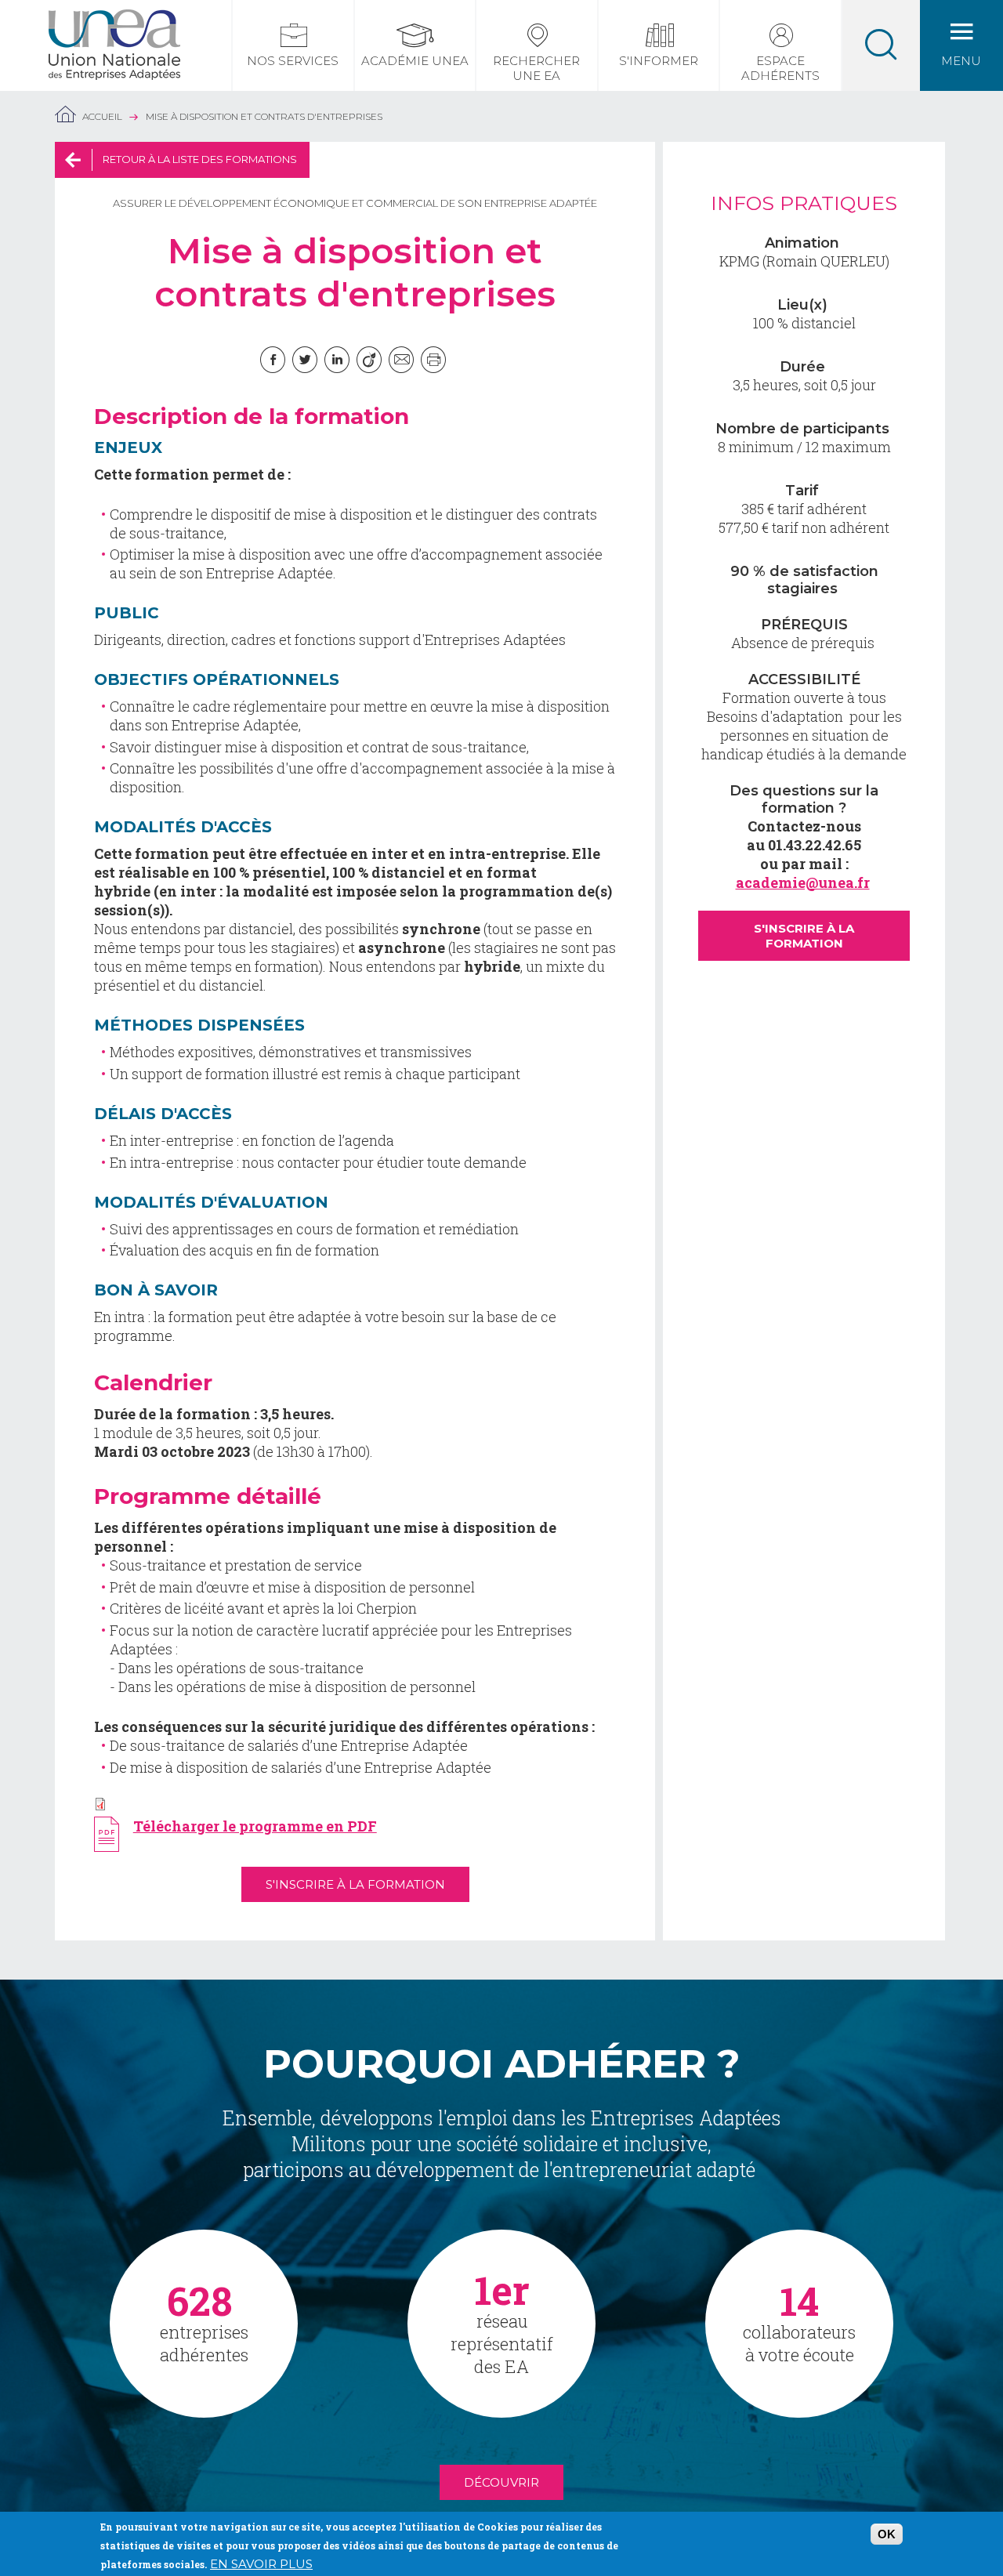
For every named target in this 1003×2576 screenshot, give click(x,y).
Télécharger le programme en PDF (255, 1826)
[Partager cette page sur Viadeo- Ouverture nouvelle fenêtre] (369, 360)
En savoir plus (261, 2564)
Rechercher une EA (536, 68)
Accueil (102, 116)
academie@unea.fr (803, 882)
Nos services (293, 61)
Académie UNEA (415, 61)
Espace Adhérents (780, 68)
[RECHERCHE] (881, 45)
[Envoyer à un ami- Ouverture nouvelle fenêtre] (401, 360)
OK (887, 2534)
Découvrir (501, 2482)
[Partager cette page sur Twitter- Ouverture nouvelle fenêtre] (305, 360)
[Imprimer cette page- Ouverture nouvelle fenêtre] (433, 360)
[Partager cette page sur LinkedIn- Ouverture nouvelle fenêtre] (337, 360)
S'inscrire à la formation (355, 1884)
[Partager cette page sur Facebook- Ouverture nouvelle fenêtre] (273, 360)
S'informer (659, 61)
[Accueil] (114, 19)
